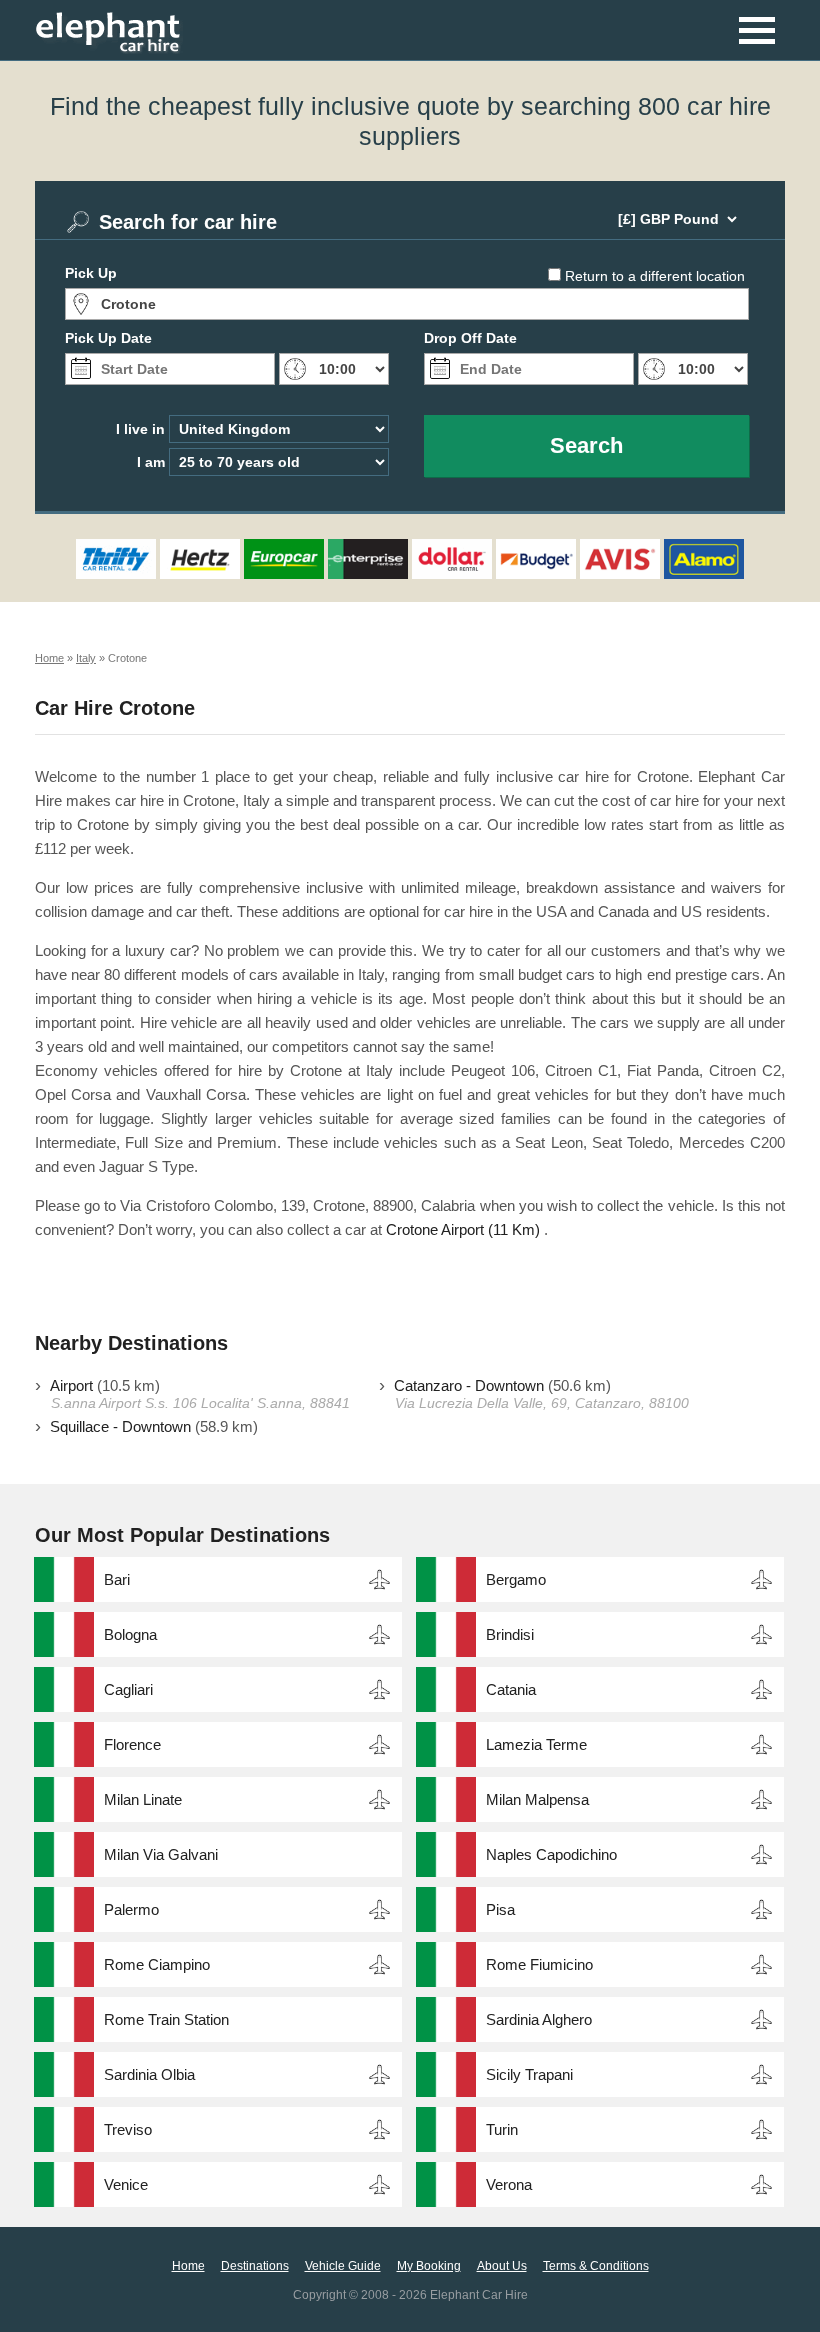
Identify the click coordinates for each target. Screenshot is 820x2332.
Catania (511, 1689)
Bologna (130, 1634)
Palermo (131, 1909)
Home (188, 2266)
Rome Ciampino (157, 1964)
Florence (132, 1744)
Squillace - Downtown (120, 1426)
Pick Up (91, 273)
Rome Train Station (166, 2019)
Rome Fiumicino (539, 1964)
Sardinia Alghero (539, 2019)
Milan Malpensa (537, 1799)
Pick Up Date (108, 338)
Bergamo (516, 1579)
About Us (502, 2266)
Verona (509, 2184)
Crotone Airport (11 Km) (463, 1229)
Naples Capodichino (551, 1854)
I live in (140, 429)
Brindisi (510, 1634)
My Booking (429, 2266)
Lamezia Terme (536, 1744)
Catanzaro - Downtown (469, 1385)
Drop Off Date (470, 338)
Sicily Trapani (529, 2074)
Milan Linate (143, 1799)
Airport (71, 1385)
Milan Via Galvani (161, 1854)
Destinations (255, 2266)
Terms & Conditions (596, 2266)
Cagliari (128, 1689)
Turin (502, 2129)
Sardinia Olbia (149, 2074)
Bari (117, 1579)
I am (151, 462)
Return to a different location (655, 276)
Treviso (128, 2129)
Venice (126, 2184)
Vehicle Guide (343, 2266)
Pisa (500, 1909)
